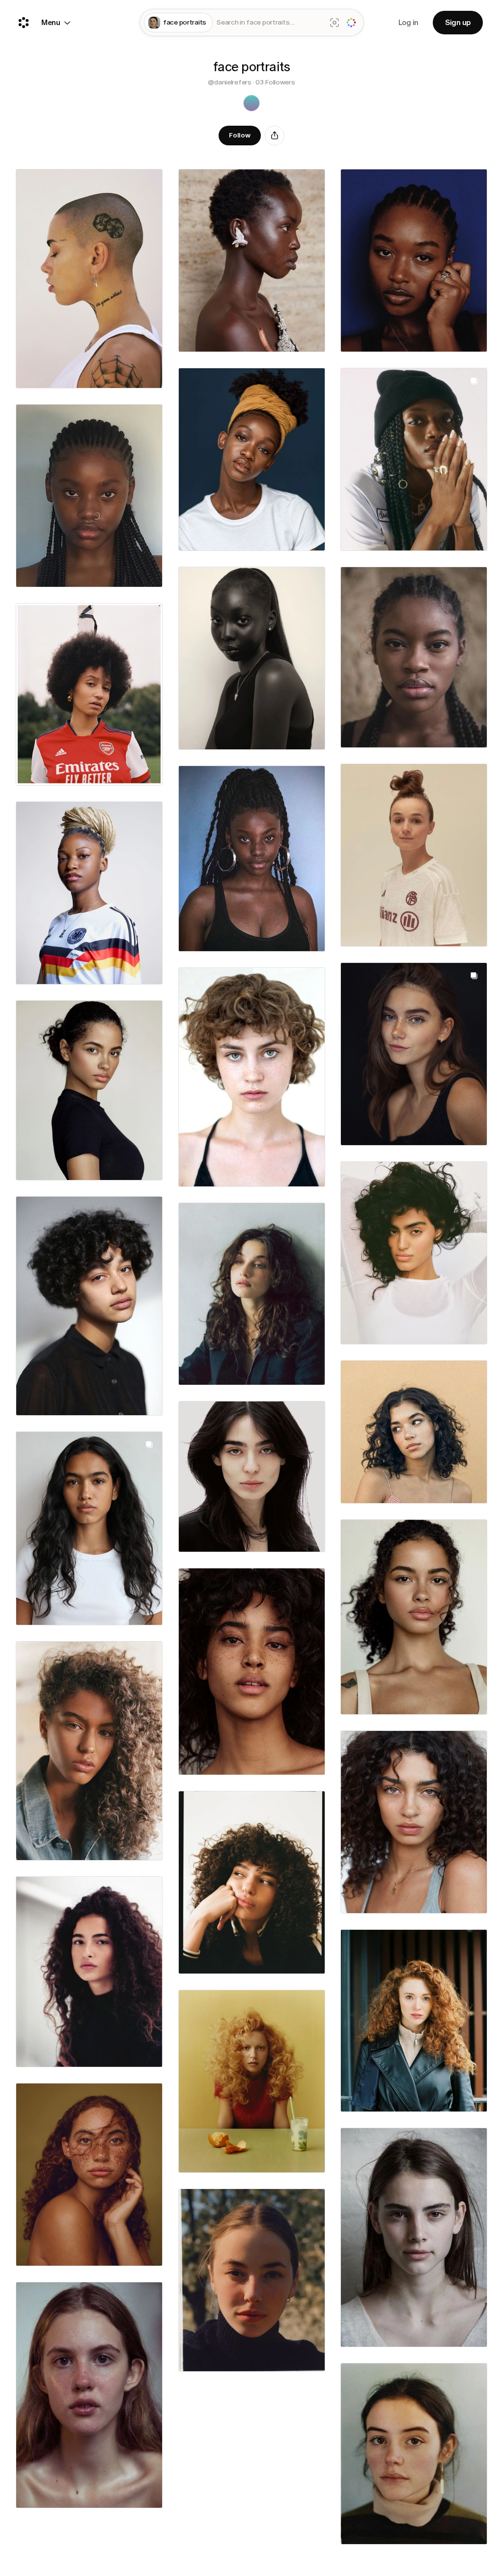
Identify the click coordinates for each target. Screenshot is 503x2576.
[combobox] (269, 23)
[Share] (275, 136)
